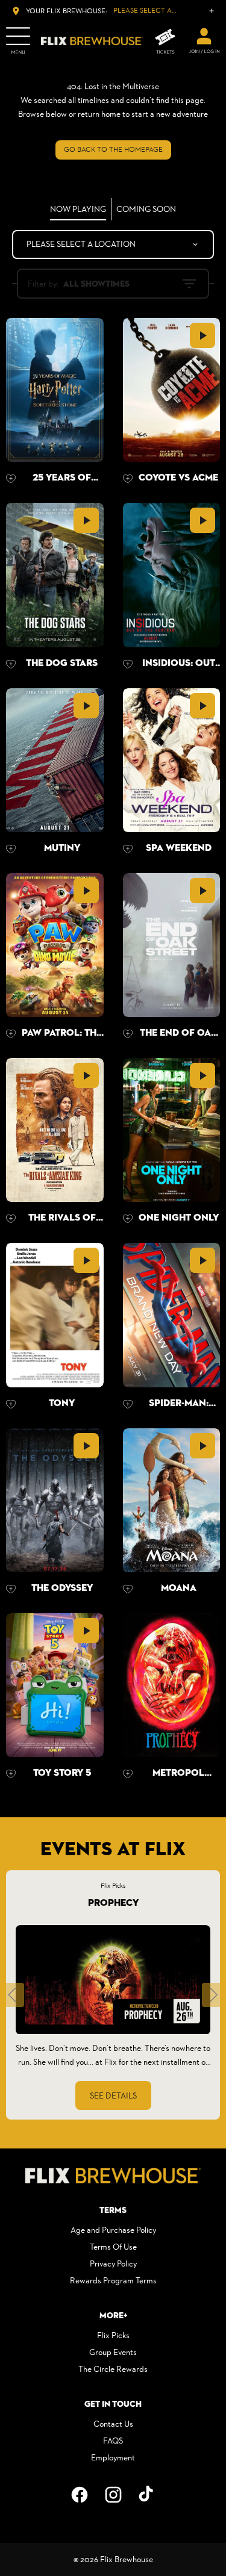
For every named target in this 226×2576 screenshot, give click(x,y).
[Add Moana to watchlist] (128, 1589)
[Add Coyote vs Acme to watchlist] (128, 479)
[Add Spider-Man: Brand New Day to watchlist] (128, 1404)
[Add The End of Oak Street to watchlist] (128, 1034)
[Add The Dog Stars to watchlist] (11, 664)
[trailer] (202, 335)
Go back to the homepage (113, 149)
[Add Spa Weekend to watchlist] (128, 849)
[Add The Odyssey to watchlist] (11, 1589)
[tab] (78, 209)
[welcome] (204, 41)
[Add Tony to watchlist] (11, 1404)
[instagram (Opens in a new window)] (113, 2495)
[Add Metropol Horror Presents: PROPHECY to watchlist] (128, 1774)
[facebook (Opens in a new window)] (80, 2495)
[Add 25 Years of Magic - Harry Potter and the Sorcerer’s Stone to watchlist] (11, 479)
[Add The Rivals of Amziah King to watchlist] (11, 1219)
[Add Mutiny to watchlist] (11, 849)
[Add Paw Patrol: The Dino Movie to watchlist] (11, 1034)
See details (113, 2095)
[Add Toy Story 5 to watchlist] (11, 1774)
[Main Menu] (18, 41)
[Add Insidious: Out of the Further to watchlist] (128, 664)
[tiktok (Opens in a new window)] (147, 2495)
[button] (12, 1995)
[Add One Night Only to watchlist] (128, 1219)
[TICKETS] (165, 41)
